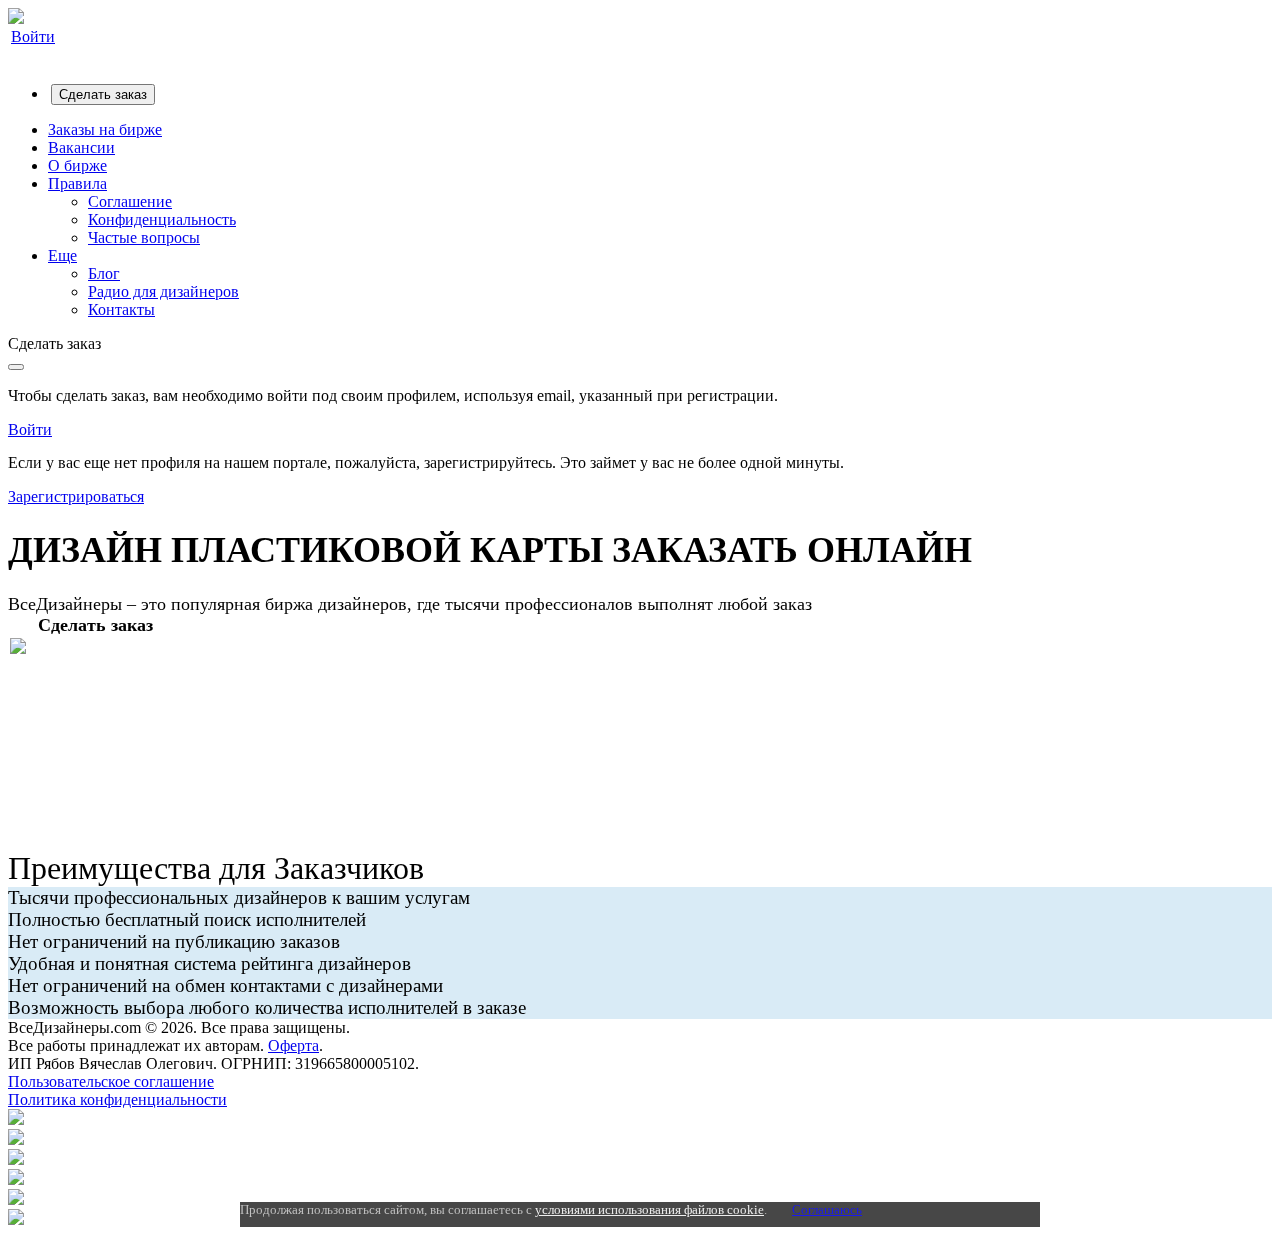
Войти (33, 36)
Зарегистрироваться (76, 496)
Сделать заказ (103, 94)
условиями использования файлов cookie (649, 1209)
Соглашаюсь (827, 1209)
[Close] (16, 367)
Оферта (293, 1045)
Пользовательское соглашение (111, 1081)
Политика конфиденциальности (117, 1099)
